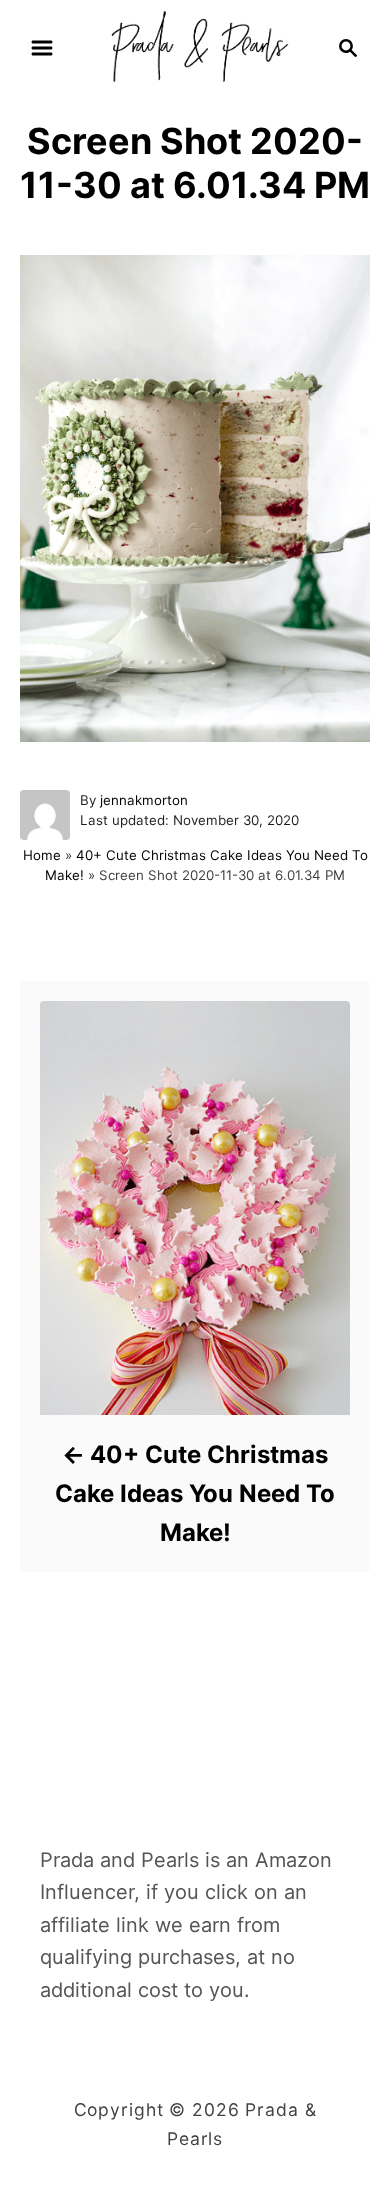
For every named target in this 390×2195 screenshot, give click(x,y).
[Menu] (42, 48)
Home (42, 855)
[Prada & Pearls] (194, 46)
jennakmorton (144, 800)
